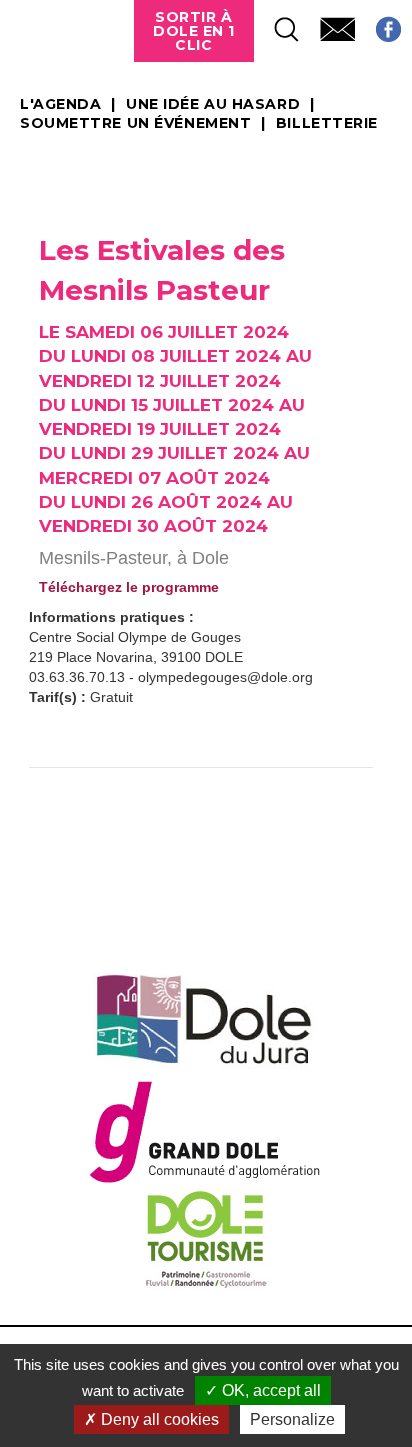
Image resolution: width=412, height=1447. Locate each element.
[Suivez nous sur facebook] (378, 23)
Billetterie (327, 124)
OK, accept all (269, 1390)
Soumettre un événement (135, 124)
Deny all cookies (158, 1419)
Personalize (292, 1419)
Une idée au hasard (213, 105)
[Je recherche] (277, 23)
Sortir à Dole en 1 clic (194, 31)
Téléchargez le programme (129, 587)
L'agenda (60, 105)
